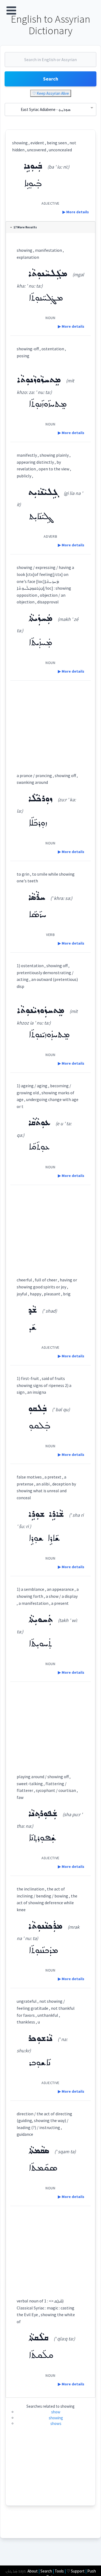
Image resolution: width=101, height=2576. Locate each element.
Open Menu (11, 11)
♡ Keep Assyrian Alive (51, 93)
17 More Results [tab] (25, 227)
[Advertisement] (50, 722)
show (56, 2412)
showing (56, 2418)
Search (51, 79)
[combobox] (50, 62)
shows (56, 2423)
